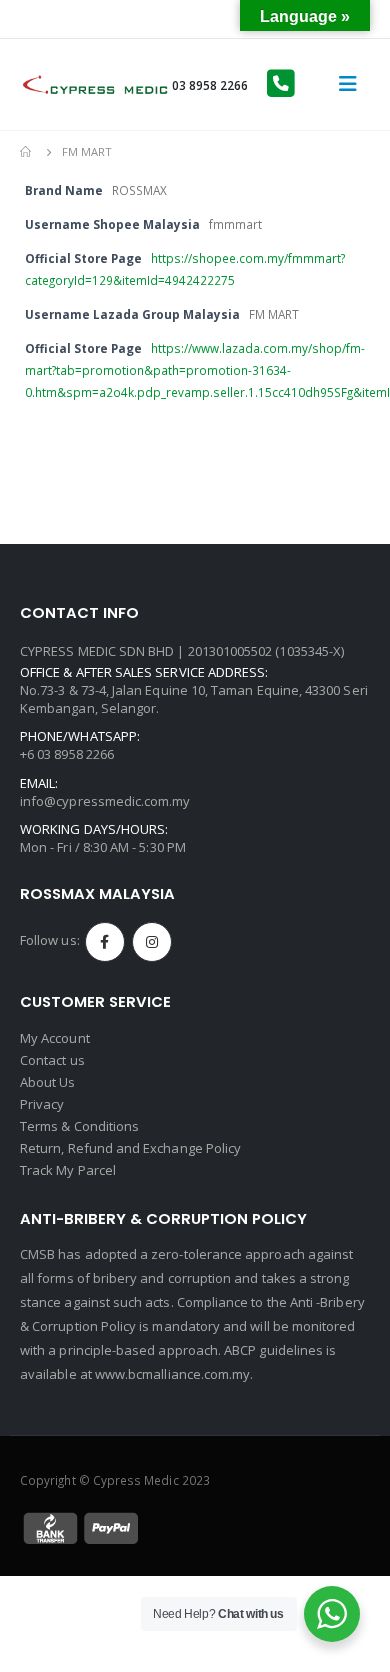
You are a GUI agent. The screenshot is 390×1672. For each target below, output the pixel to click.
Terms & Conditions (79, 1126)
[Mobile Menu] (348, 84)
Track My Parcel (68, 1170)
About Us (48, 1082)
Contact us (52, 1060)
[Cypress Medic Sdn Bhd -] (95, 84)
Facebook (105, 942)
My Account (55, 1038)
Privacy (42, 1104)
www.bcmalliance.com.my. (174, 1374)
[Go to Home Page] (27, 152)
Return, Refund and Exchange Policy (130, 1148)
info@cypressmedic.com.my (105, 801)
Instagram (152, 942)
